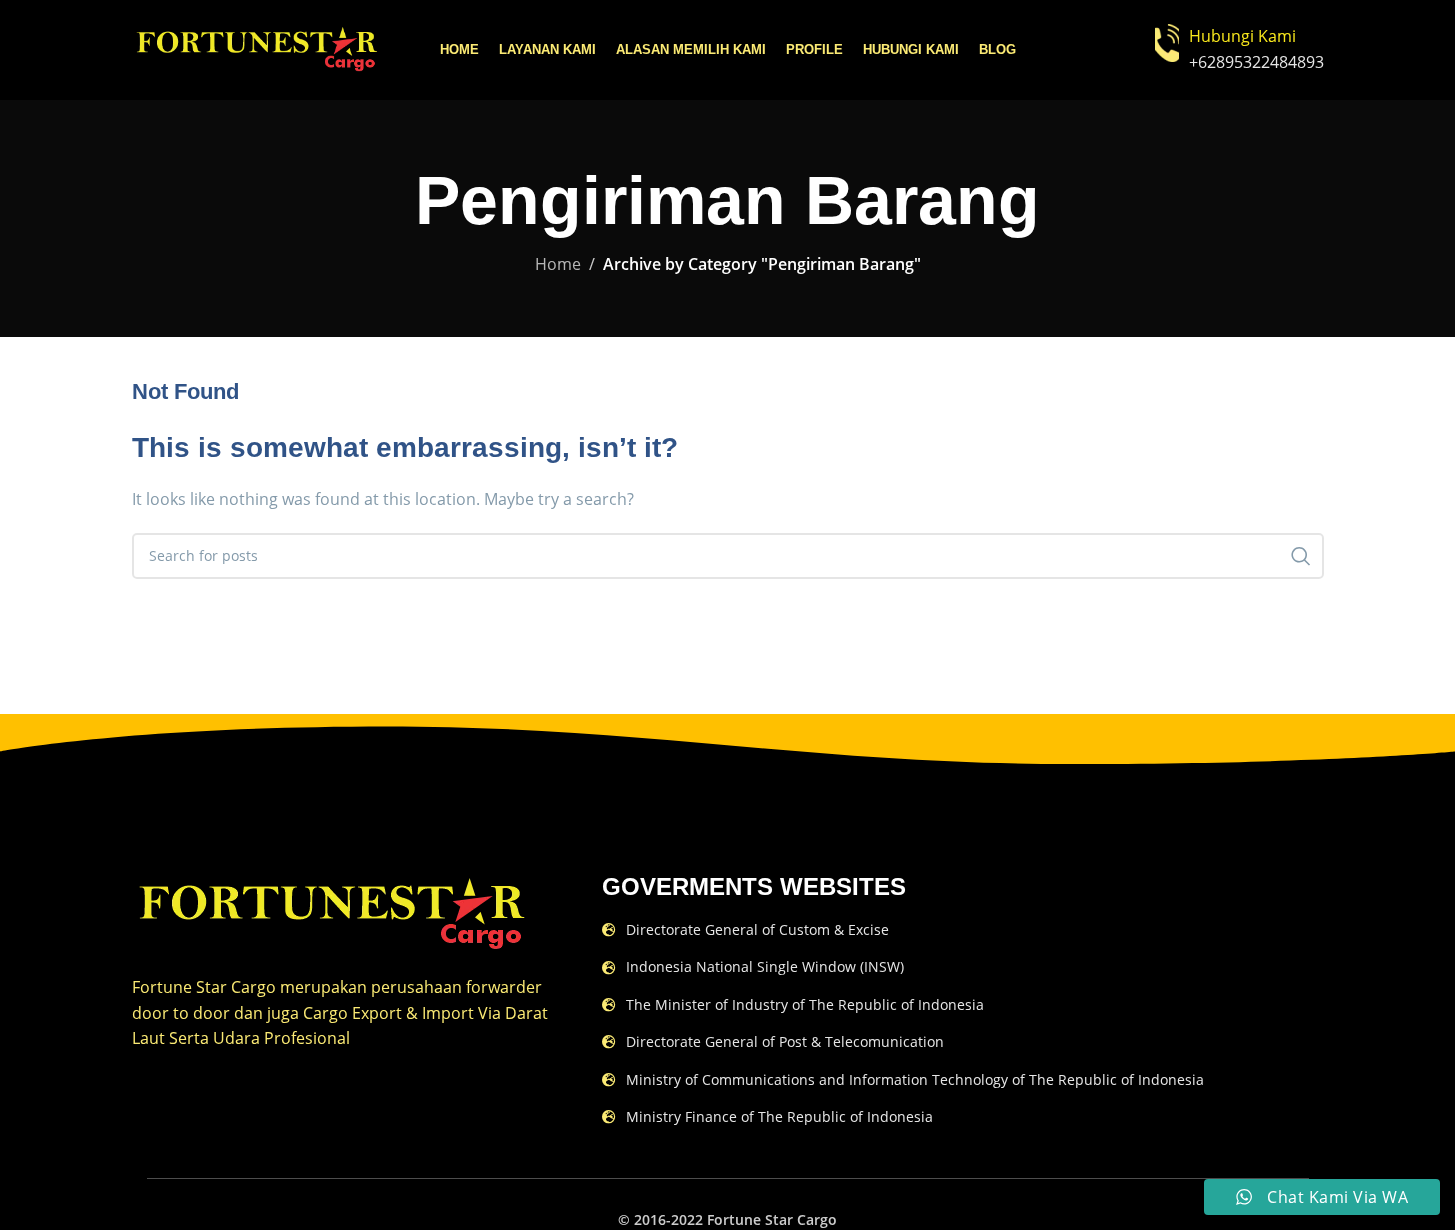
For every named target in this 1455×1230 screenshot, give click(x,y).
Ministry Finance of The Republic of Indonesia (779, 1116)
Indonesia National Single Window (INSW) (765, 966)
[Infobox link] (1239, 49)
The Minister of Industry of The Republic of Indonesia (805, 1004)
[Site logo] (257, 48)
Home (558, 264)
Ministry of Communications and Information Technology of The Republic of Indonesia (915, 1079)
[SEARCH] (1301, 556)
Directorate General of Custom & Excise (757, 929)
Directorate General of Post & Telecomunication (785, 1041)
